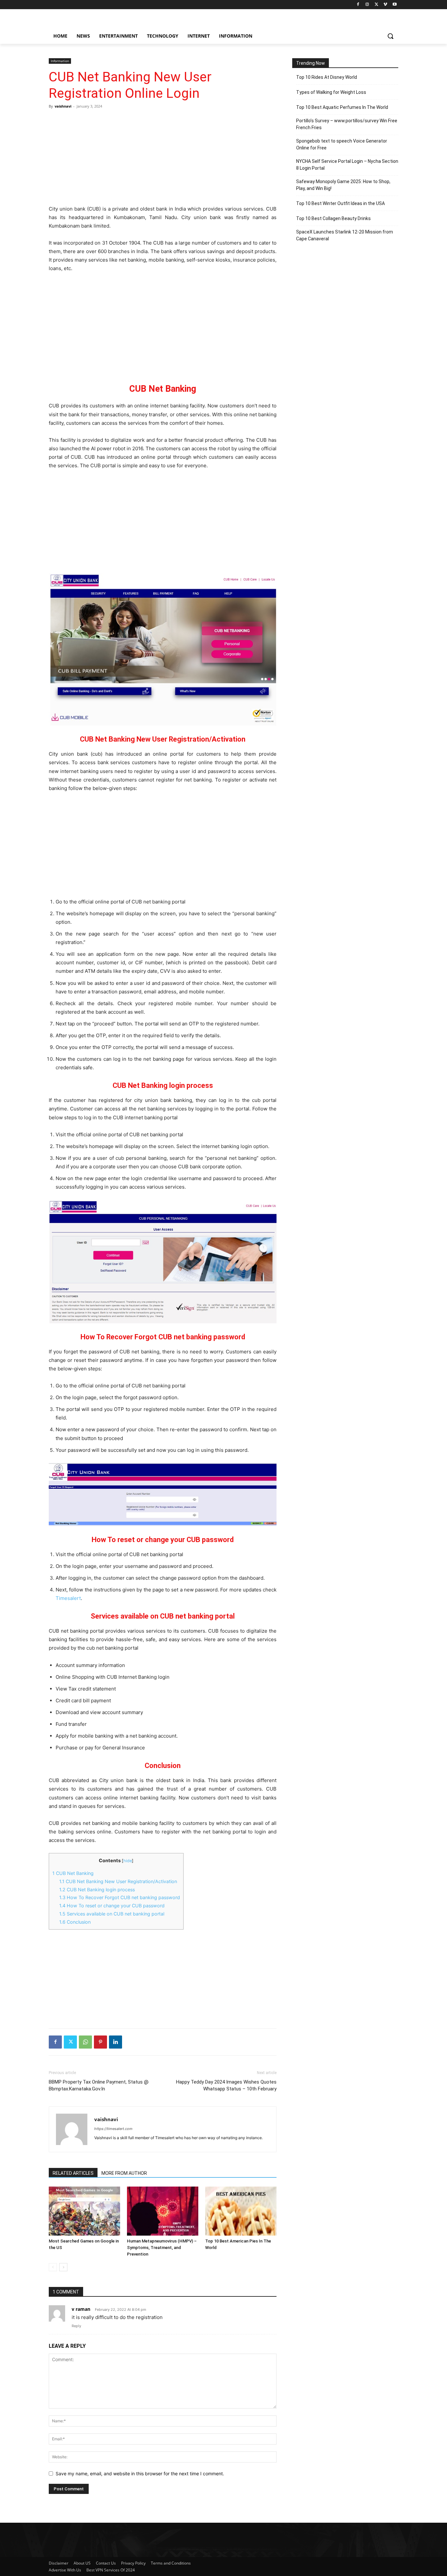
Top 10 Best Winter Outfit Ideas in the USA (340, 203)
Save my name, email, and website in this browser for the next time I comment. (140, 2473)
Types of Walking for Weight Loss (331, 92)
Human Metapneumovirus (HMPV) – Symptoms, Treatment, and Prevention (162, 2248)
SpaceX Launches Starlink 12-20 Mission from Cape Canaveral (345, 235)
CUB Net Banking (73, 1873)
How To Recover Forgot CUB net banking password (120, 1897)
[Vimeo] (385, 5)
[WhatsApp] (85, 2042)
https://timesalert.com (113, 2129)
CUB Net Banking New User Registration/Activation (118, 1881)
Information (60, 61)
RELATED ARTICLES (73, 2173)
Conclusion (75, 1922)
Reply (76, 2326)
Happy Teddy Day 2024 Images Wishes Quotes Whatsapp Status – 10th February (226, 2085)
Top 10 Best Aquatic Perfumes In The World (342, 107)
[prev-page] (53, 2267)
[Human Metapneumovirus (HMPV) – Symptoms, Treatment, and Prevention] (163, 2211)
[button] (390, 36)
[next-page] (63, 2267)
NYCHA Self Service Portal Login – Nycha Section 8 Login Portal (347, 165)
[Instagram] (367, 5)
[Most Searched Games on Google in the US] (84, 2211)
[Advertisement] (163, 157)
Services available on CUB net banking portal (112, 1914)
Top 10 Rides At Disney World (327, 77)
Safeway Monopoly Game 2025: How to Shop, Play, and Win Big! (343, 185)
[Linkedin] (116, 2042)
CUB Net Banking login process (97, 1889)
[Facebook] (358, 5)
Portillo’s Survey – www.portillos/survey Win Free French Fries (347, 124)
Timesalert (68, 1598)
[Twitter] (376, 5)
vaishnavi (63, 106)
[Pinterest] (100, 2042)
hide (128, 1861)
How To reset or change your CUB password (112, 1906)
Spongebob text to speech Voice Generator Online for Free (342, 144)
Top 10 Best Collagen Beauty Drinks (333, 218)
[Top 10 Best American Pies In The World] (241, 2211)
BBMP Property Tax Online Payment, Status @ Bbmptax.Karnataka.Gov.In (99, 2085)
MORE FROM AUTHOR (124, 2173)
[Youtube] (394, 5)
